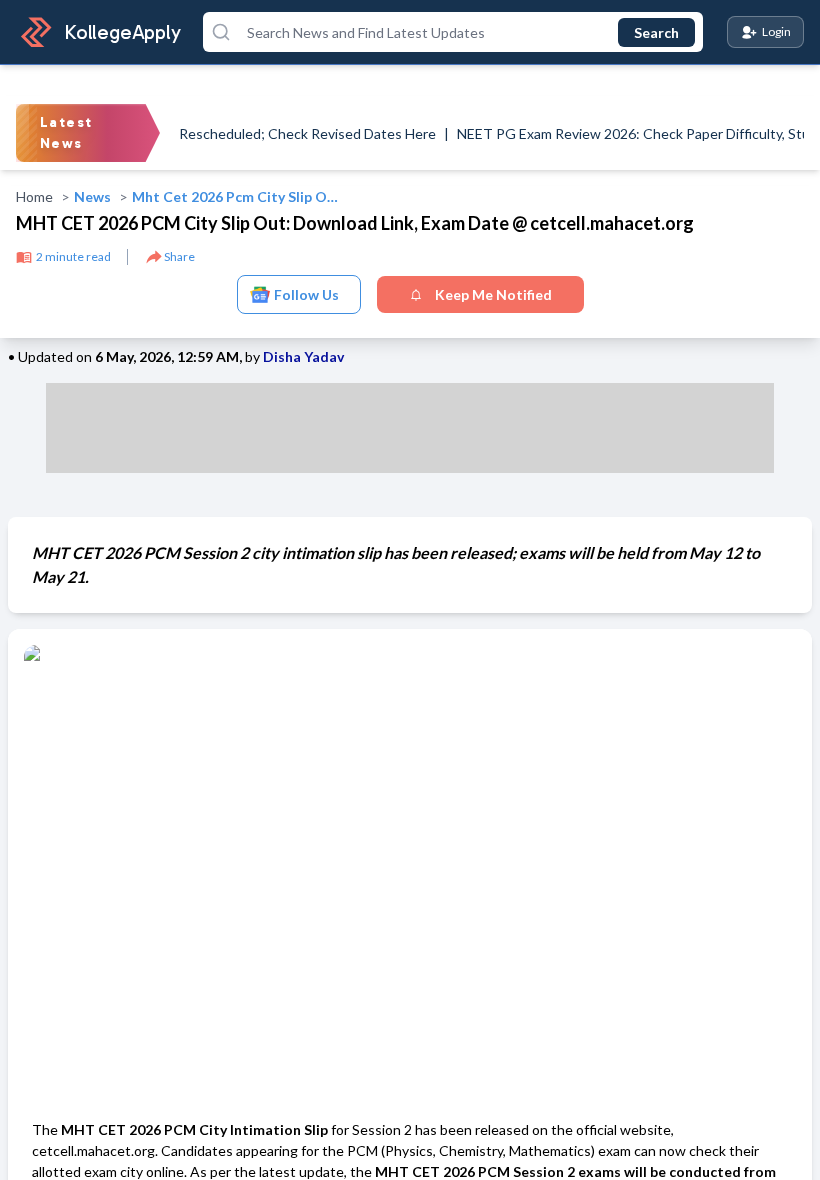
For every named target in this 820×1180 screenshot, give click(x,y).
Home (34, 196)
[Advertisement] (410, 428)
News (92, 196)
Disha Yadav (303, 356)
